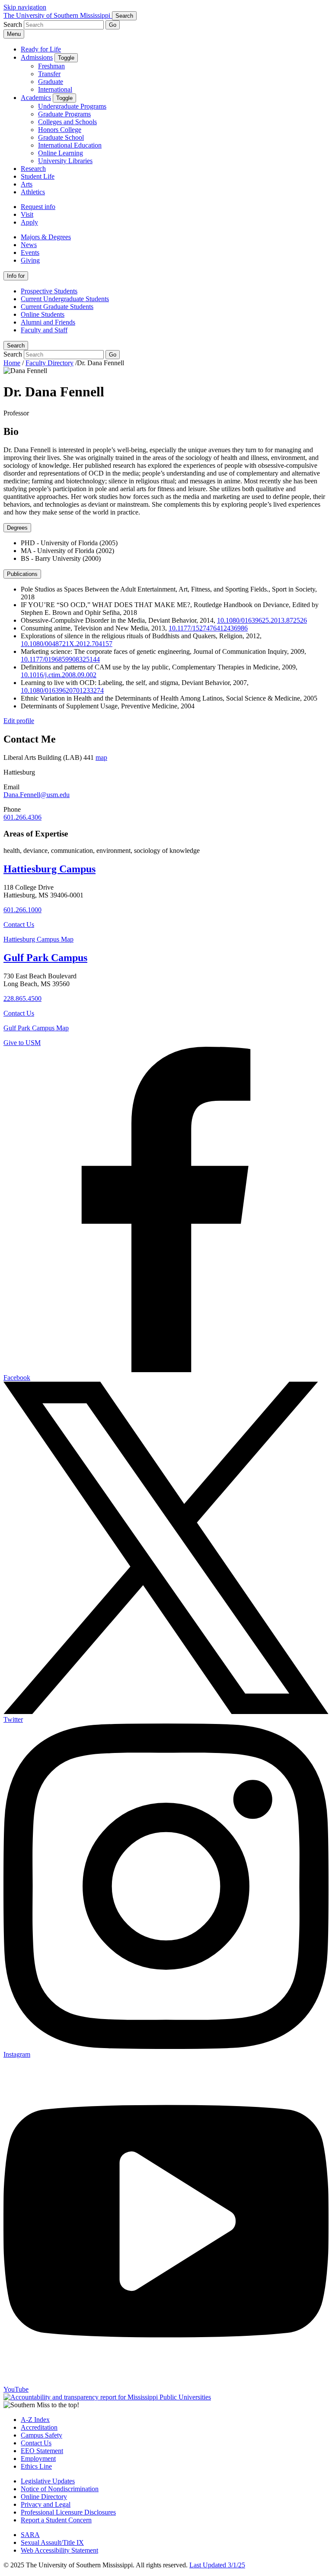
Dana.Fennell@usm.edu (37, 795)
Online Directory (44, 2497)
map (101, 757)
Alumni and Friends (48, 322)
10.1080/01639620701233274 (62, 690)
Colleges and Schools (67, 122)
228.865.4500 (22, 999)
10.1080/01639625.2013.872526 (262, 620)
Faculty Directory (49, 363)
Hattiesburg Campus (49, 869)
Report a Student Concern (56, 2520)
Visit (27, 214)
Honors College (60, 130)
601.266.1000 (22, 910)
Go (113, 25)
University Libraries (65, 161)
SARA (30, 2535)
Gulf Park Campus (45, 958)
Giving (30, 260)
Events (30, 252)
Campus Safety (41, 2435)
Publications (22, 574)
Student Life (38, 176)
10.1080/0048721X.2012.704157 (67, 644)
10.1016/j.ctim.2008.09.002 (59, 675)
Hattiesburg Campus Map (38, 939)
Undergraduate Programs (72, 106)
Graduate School (61, 137)
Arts (27, 184)
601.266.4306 (22, 817)
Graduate (51, 82)
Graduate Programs (64, 114)
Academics (36, 98)
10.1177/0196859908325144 (60, 659)
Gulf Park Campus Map (36, 1028)
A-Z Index (35, 2420)
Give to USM (22, 1043)
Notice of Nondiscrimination (60, 2489)
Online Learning (61, 153)
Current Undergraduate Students (65, 299)
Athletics (33, 192)
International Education (70, 145)
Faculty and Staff (44, 330)
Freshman (51, 66)
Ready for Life (41, 49)
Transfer (49, 74)
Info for (16, 276)
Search (16, 346)
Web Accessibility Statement (59, 2550)
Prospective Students (49, 291)
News (29, 245)
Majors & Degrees (46, 237)
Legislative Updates (48, 2481)
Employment (38, 2459)
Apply (29, 222)
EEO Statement (42, 2451)
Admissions (37, 57)
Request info (38, 207)
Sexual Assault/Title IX (52, 2542)
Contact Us (19, 925)
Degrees (17, 528)
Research (33, 169)
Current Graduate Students (57, 307)
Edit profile (19, 721)
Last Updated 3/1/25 (217, 2565)
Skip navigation (25, 7)
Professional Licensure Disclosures (68, 2512)
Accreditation (39, 2427)
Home (12, 363)
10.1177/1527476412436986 (208, 628)
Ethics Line (36, 2466)
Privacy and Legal (46, 2504)
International (55, 89)
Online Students (43, 314)
